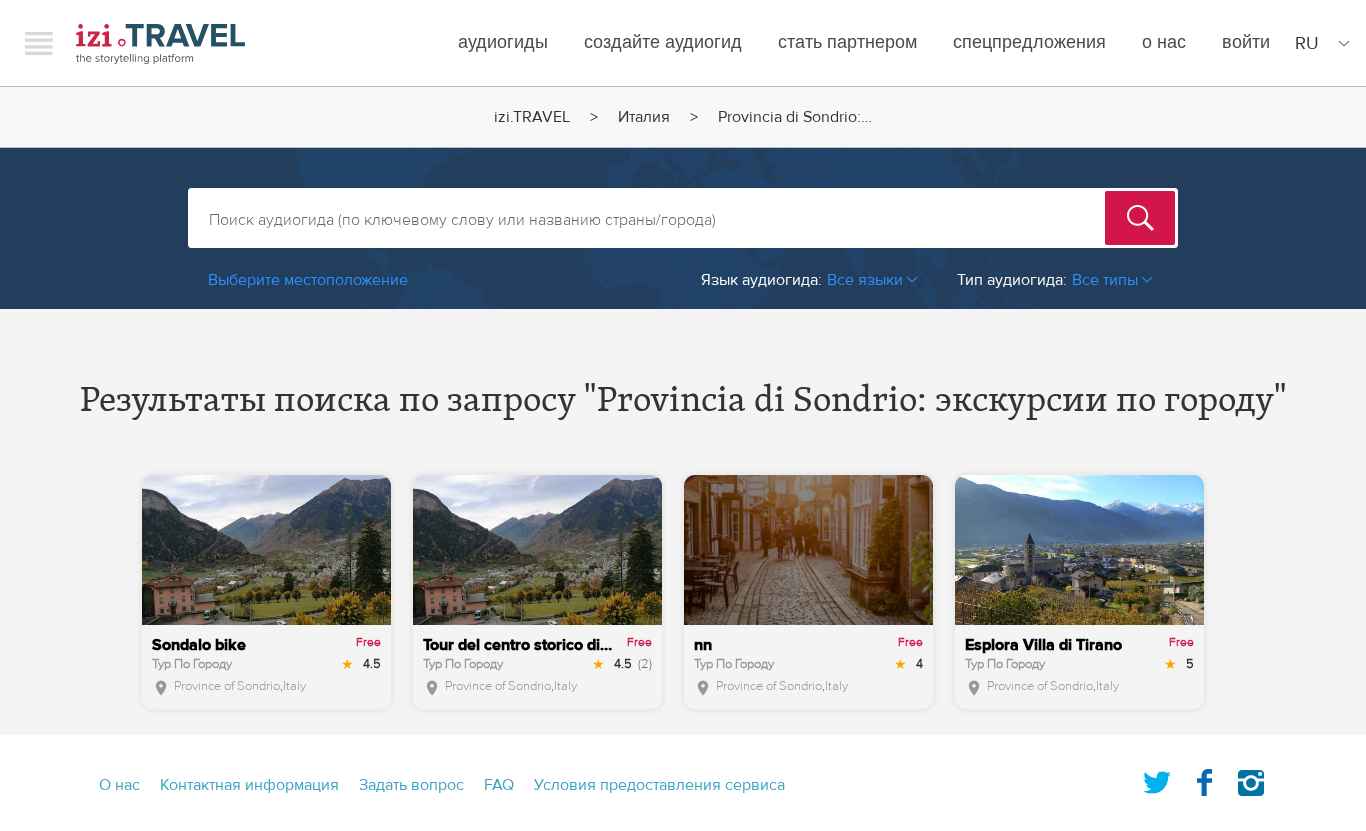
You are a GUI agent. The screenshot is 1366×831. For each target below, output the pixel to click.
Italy (294, 686)
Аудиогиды (503, 42)
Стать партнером (847, 42)
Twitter (1157, 779)
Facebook (1204, 779)
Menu (39, 43)
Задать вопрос (411, 785)
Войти (1246, 42)
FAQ (499, 785)
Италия (644, 117)
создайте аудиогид (663, 42)
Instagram (1251, 779)
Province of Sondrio (227, 686)
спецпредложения (1029, 42)
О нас (1164, 42)
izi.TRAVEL (160, 43)
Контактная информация (249, 785)
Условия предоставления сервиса (659, 785)
